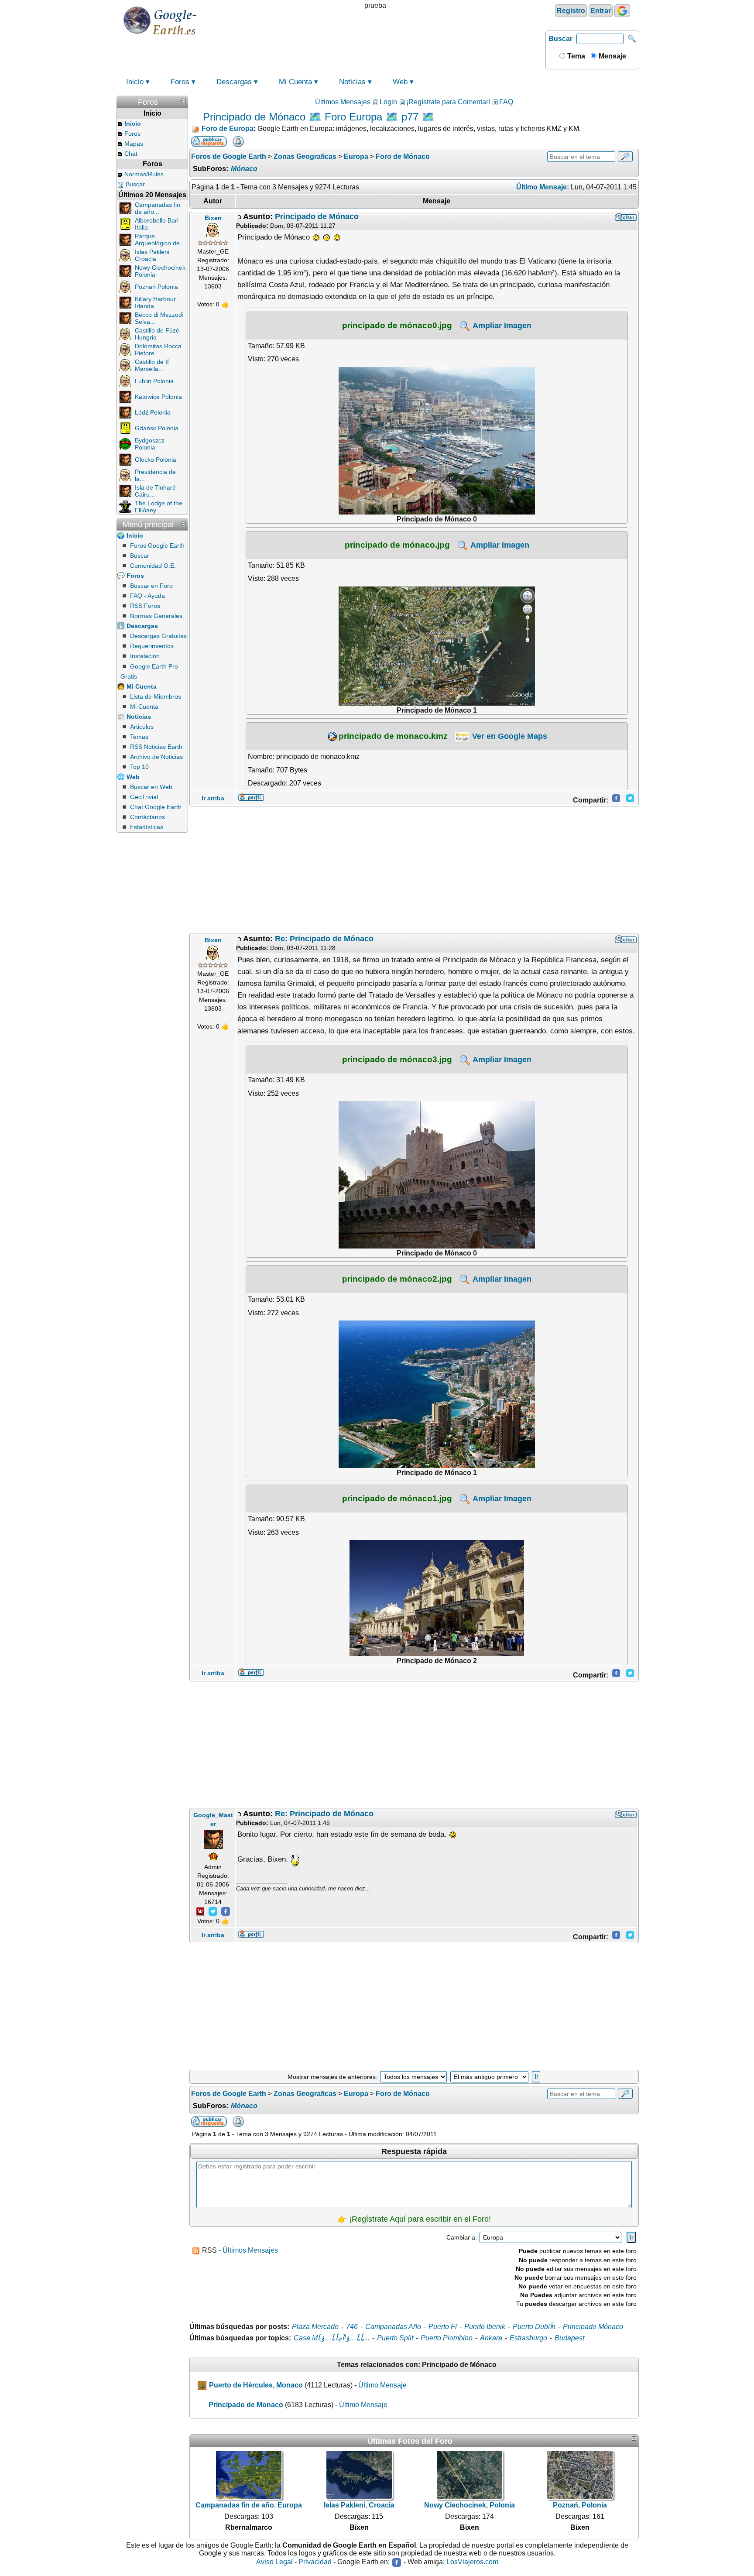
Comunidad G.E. (153, 566)
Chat (131, 154)
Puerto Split (395, 2338)
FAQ (506, 102)
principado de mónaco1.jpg (397, 1498)
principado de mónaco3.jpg (397, 1059)
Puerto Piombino (447, 2338)
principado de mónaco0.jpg (397, 325)
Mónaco (244, 169)
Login (388, 102)
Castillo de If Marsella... (152, 365)
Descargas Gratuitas (158, 636)
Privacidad (315, 2562)
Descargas (234, 82)
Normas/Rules (144, 174)
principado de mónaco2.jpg (397, 1279)
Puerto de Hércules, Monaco (256, 2385)
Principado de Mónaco (317, 216)
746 (352, 2327)
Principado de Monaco (246, 2405)
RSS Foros (145, 606)
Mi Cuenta (295, 82)
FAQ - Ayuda (147, 596)
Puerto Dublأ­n (534, 2327)
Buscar (560, 39)
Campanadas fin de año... (158, 208)
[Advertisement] (414, 870)
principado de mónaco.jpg (397, 545)
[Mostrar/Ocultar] (184, 101)
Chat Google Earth (156, 807)
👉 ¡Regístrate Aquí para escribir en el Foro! (414, 2219)
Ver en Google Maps (509, 736)
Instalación (145, 656)
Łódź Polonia (153, 412)
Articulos (142, 727)
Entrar (601, 11)
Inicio (135, 82)
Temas (139, 737)
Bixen (213, 218)
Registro (571, 11)
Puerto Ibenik (485, 2327)
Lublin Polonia (154, 381)
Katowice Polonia (158, 397)
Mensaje (612, 56)
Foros (180, 82)
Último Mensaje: (543, 187)
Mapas (134, 144)
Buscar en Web (151, 787)
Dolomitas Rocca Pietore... (158, 350)
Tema (575, 56)
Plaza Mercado (315, 2327)
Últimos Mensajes (343, 102)
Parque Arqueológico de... (160, 240)
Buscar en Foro (151, 586)
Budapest (569, 2338)
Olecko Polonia (156, 460)
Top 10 (139, 767)
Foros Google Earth (157, 545)
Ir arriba (213, 798)
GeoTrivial (144, 797)
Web (400, 82)
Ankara (491, 2338)
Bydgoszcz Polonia (150, 444)
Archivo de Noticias (156, 757)
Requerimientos (152, 646)
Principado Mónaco (593, 2327)
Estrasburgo (528, 2338)
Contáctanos (147, 817)
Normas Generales (156, 616)
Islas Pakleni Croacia (152, 255)
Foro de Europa (228, 129)
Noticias (352, 82)
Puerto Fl (443, 2327)
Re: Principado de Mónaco (324, 939)
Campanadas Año (393, 2327)
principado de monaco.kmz (393, 736)
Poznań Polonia (156, 287)
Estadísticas (147, 827)
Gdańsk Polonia (157, 428)
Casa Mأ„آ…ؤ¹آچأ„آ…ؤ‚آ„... (332, 2338)
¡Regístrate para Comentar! (448, 102)
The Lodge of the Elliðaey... (159, 507)
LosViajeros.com (472, 2562)
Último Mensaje (382, 2385)
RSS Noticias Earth (156, 747)
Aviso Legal (274, 2562)
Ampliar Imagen (501, 326)
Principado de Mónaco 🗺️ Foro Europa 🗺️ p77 (311, 117)
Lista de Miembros (156, 696)
